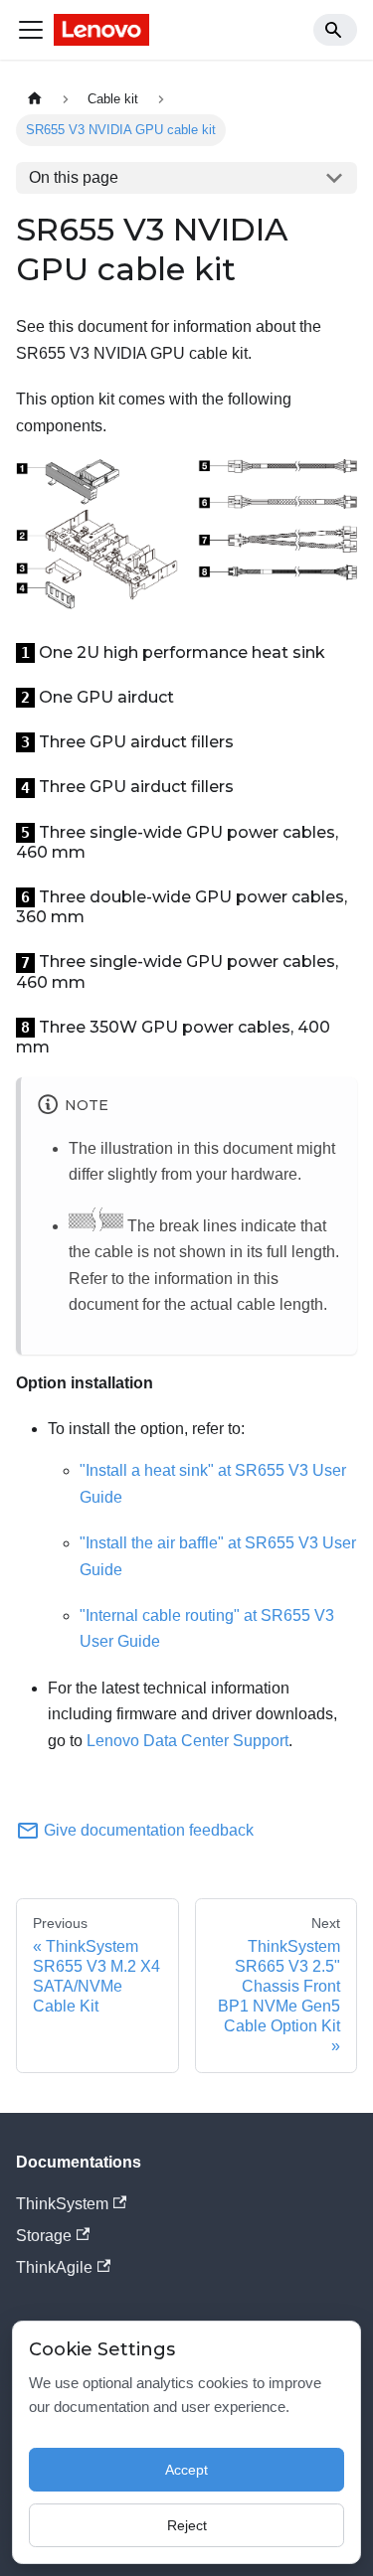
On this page (74, 177)
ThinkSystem (62, 2204)
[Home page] (35, 99)
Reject (187, 2525)
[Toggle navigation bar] (31, 30)
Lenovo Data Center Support (187, 1741)
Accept (186, 2470)
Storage (44, 2236)
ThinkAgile (54, 2267)
